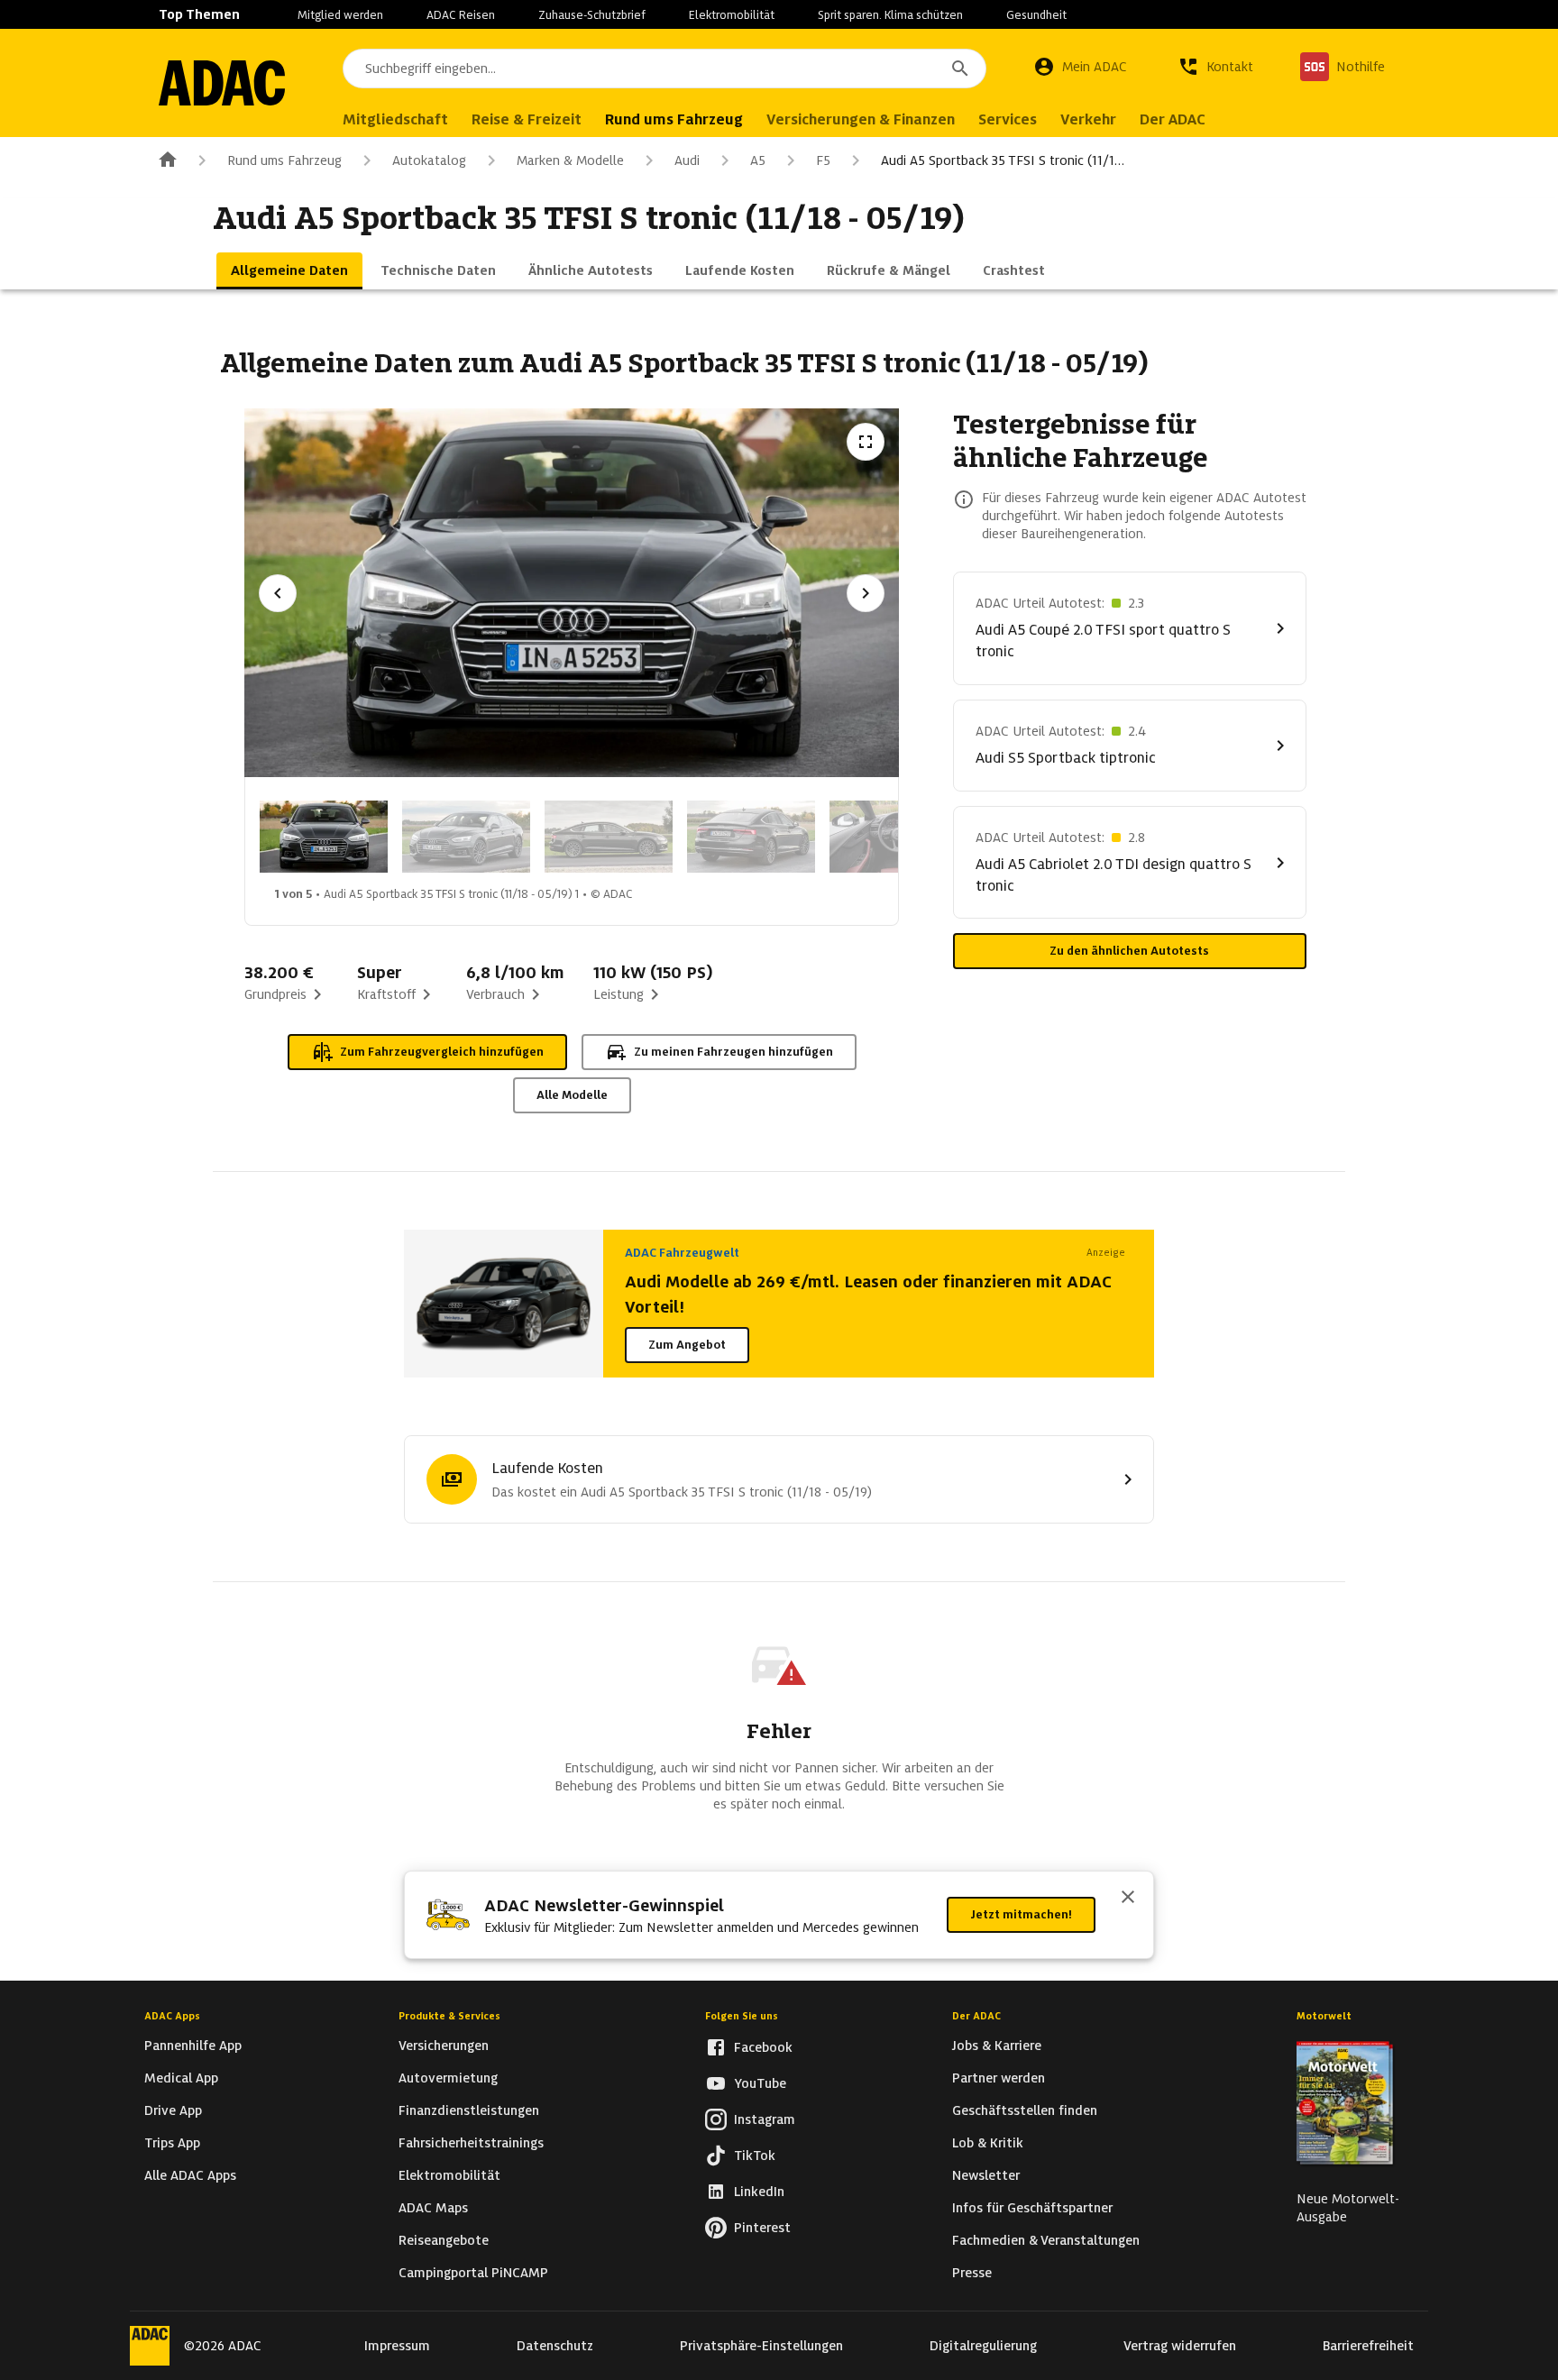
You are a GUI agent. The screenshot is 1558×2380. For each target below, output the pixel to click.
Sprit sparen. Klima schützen (890, 15)
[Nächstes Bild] (866, 593)
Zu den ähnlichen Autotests (1129, 951)
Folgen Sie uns (742, 2016)
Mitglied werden (340, 15)
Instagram (765, 2119)
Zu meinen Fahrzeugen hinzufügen (733, 1052)
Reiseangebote (444, 2240)
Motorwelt (1324, 2016)
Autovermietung (448, 2078)
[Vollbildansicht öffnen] (866, 442)
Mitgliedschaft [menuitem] (395, 119)
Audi (687, 160)
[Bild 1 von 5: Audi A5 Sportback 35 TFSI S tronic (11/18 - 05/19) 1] (324, 837)
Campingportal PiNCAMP (473, 2273)
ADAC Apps (172, 2016)
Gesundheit (1036, 15)
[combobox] (664, 69)
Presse (972, 2273)
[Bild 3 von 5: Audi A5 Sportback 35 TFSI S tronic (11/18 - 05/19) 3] (609, 837)
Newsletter (986, 2175)
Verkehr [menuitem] (1088, 119)
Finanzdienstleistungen (469, 2110)
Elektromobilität (732, 15)
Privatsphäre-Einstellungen (761, 2346)
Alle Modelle (572, 1095)
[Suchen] (960, 69)
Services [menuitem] (1008, 119)
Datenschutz (555, 2346)
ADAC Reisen (461, 15)
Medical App (181, 2078)
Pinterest (762, 2228)
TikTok (755, 2156)
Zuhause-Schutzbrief (592, 15)
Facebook (763, 2047)
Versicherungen (444, 2046)
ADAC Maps (433, 2208)
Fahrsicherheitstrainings (471, 2143)
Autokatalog (429, 160)
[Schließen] (1128, 1899)
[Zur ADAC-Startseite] (222, 83)
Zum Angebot (687, 1345)
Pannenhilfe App (193, 2046)
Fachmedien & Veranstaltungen (1046, 2240)
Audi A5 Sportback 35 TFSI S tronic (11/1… (1003, 160)
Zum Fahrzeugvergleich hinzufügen (442, 1052)
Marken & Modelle (570, 160)
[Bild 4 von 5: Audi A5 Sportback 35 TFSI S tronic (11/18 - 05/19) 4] (751, 837)
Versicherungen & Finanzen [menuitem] (861, 119)
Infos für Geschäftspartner (1032, 2208)
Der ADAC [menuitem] (1173, 119)
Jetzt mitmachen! (1021, 1914)
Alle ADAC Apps (190, 2175)
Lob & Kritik (988, 2143)
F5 (823, 160)
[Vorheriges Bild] (278, 593)
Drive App (173, 2110)
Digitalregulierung (983, 2346)
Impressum (397, 2346)
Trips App (172, 2143)
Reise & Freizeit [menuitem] (527, 119)
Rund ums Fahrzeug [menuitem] (674, 119)
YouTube (760, 2083)
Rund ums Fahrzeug (284, 160)
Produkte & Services (449, 2016)
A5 (758, 160)
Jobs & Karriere (997, 2046)
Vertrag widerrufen (1180, 2346)
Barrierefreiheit (1368, 2346)
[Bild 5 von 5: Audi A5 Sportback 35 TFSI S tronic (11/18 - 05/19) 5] (894, 837)
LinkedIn (759, 2192)
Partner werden (999, 2078)
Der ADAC (976, 2016)
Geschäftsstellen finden (1025, 2110)
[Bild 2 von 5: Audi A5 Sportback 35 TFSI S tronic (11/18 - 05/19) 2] (466, 837)
